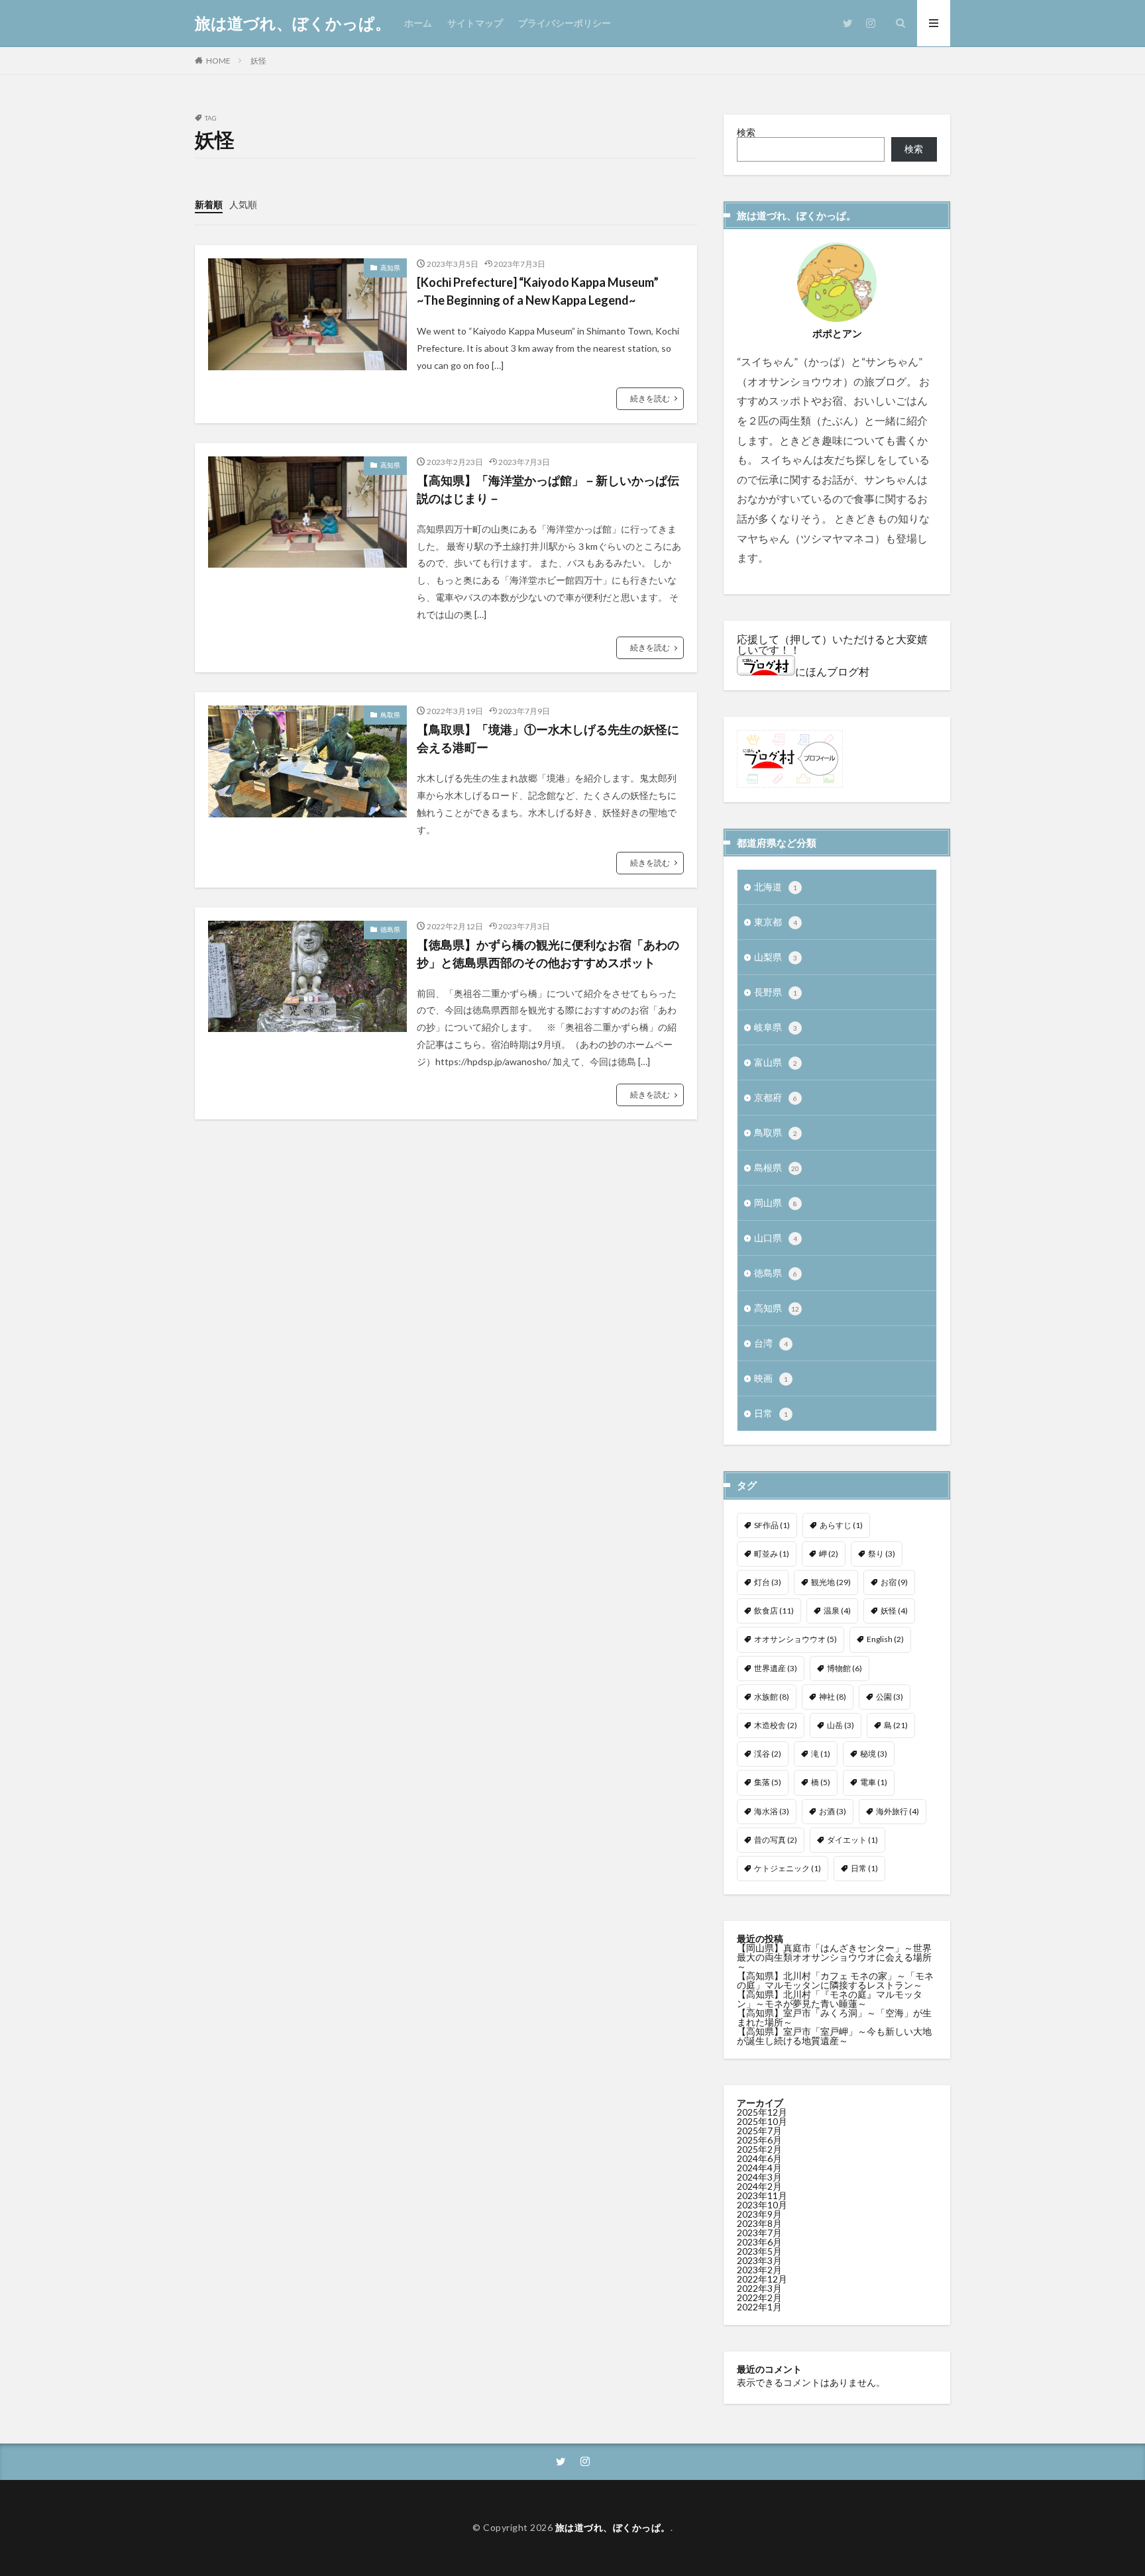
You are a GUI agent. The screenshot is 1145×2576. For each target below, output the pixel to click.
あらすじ (841, 1525)
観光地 (831, 1582)
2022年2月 (759, 2297)
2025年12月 (762, 2112)
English (885, 1639)
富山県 (776, 1062)
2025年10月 (762, 2121)
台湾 (771, 1343)
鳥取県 (390, 715)
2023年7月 (759, 2233)
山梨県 (776, 957)
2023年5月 (759, 2251)
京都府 (776, 1097)
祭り (882, 1554)
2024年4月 (759, 2168)
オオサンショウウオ (795, 1639)
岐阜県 (776, 1027)
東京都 (776, 922)
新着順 (209, 204)
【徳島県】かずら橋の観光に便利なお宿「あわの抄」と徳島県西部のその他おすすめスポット (548, 953)
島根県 (777, 1167)
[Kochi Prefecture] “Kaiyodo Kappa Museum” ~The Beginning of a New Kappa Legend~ (538, 291)
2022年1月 (759, 2307)
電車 (874, 1782)
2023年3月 (759, 2260)
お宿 (894, 1582)
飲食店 (774, 1611)
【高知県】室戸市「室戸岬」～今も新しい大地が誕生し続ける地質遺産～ (834, 2036)
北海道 (776, 887)
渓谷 (768, 1754)
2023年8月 (759, 2223)
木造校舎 (776, 1725)
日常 (771, 1413)
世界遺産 (776, 1668)
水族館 (772, 1697)
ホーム (418, 23)
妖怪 (258, 61)
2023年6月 (759, 2242)
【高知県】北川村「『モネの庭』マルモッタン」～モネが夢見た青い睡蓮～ (830, 1999)
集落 (768, 1782)
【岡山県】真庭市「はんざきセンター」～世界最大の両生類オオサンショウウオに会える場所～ (834, 1957)
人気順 (243, 204)
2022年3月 (759, 2288)
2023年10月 (762, 2205)
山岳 (841, 1725)
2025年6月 (759, 2140)
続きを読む (650, 398)
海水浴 (772, 1811)
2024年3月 (759, 2177)
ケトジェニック (788, 1868)
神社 (833, 1697)
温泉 (837, 1611)
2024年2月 (759, 2186)
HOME (218, 61)
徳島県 (390, 929)
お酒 (833, 1811)
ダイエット (852, 1840)
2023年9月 (759, 2214)
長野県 (776, 992)
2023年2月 (759, 2270)
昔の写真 (776, 1840)
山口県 (776, 1238)
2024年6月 (759, 2158)
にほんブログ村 (832, 671)
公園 (890, 1697)
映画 (771, 1378)
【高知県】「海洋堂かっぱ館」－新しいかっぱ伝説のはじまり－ (548, 489)
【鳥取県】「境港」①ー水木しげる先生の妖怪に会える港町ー (548, 738)
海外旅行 (898, 1811)
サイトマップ (475, 23)
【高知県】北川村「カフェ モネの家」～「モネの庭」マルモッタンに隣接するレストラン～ (835, 1980)
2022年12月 (762, 2279)
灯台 (768, 1582)
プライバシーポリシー (565, 23)
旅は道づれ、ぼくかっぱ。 (293, 23)
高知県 (390, 268)
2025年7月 (759, 2131)
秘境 (874, 1754)
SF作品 (772, 1525)
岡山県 (776, 1203)
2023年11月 (762, 2195)
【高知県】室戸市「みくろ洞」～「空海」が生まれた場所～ (834, 2017)
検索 (746, 132)
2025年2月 (759, 2149)
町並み (772, 1554)
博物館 (845, 1668)
